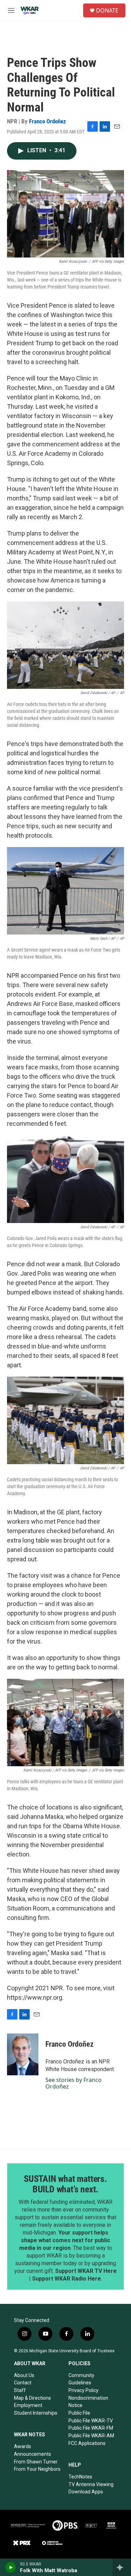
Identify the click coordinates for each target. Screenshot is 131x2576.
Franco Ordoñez (48, 121)
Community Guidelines (81, 2379)
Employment (28, 2405)
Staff (20, 2390)
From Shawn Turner (36, 2462)
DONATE (107, 10)
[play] (11, 2567)
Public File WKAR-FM (91, 2428)
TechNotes (80, 2477)
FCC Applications (87, 2443)
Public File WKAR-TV (91, 2421)
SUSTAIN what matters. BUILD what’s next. (65, 2184)
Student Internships (36, 2413)
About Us (24, 2375)
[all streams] (122, 2567)
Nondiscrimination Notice (88, 2402)
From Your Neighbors (37, 2469)
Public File (79, 2413)
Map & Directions (32, 2398)
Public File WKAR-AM (91, 2436)
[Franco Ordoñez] (23, 2054)
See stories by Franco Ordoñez (74, 2083)
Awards (23, 2446)
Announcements (32, 2454)
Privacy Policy (83, 2390)
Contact (23, 2383)
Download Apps (86, 2492)
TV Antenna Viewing (91, 2484)
